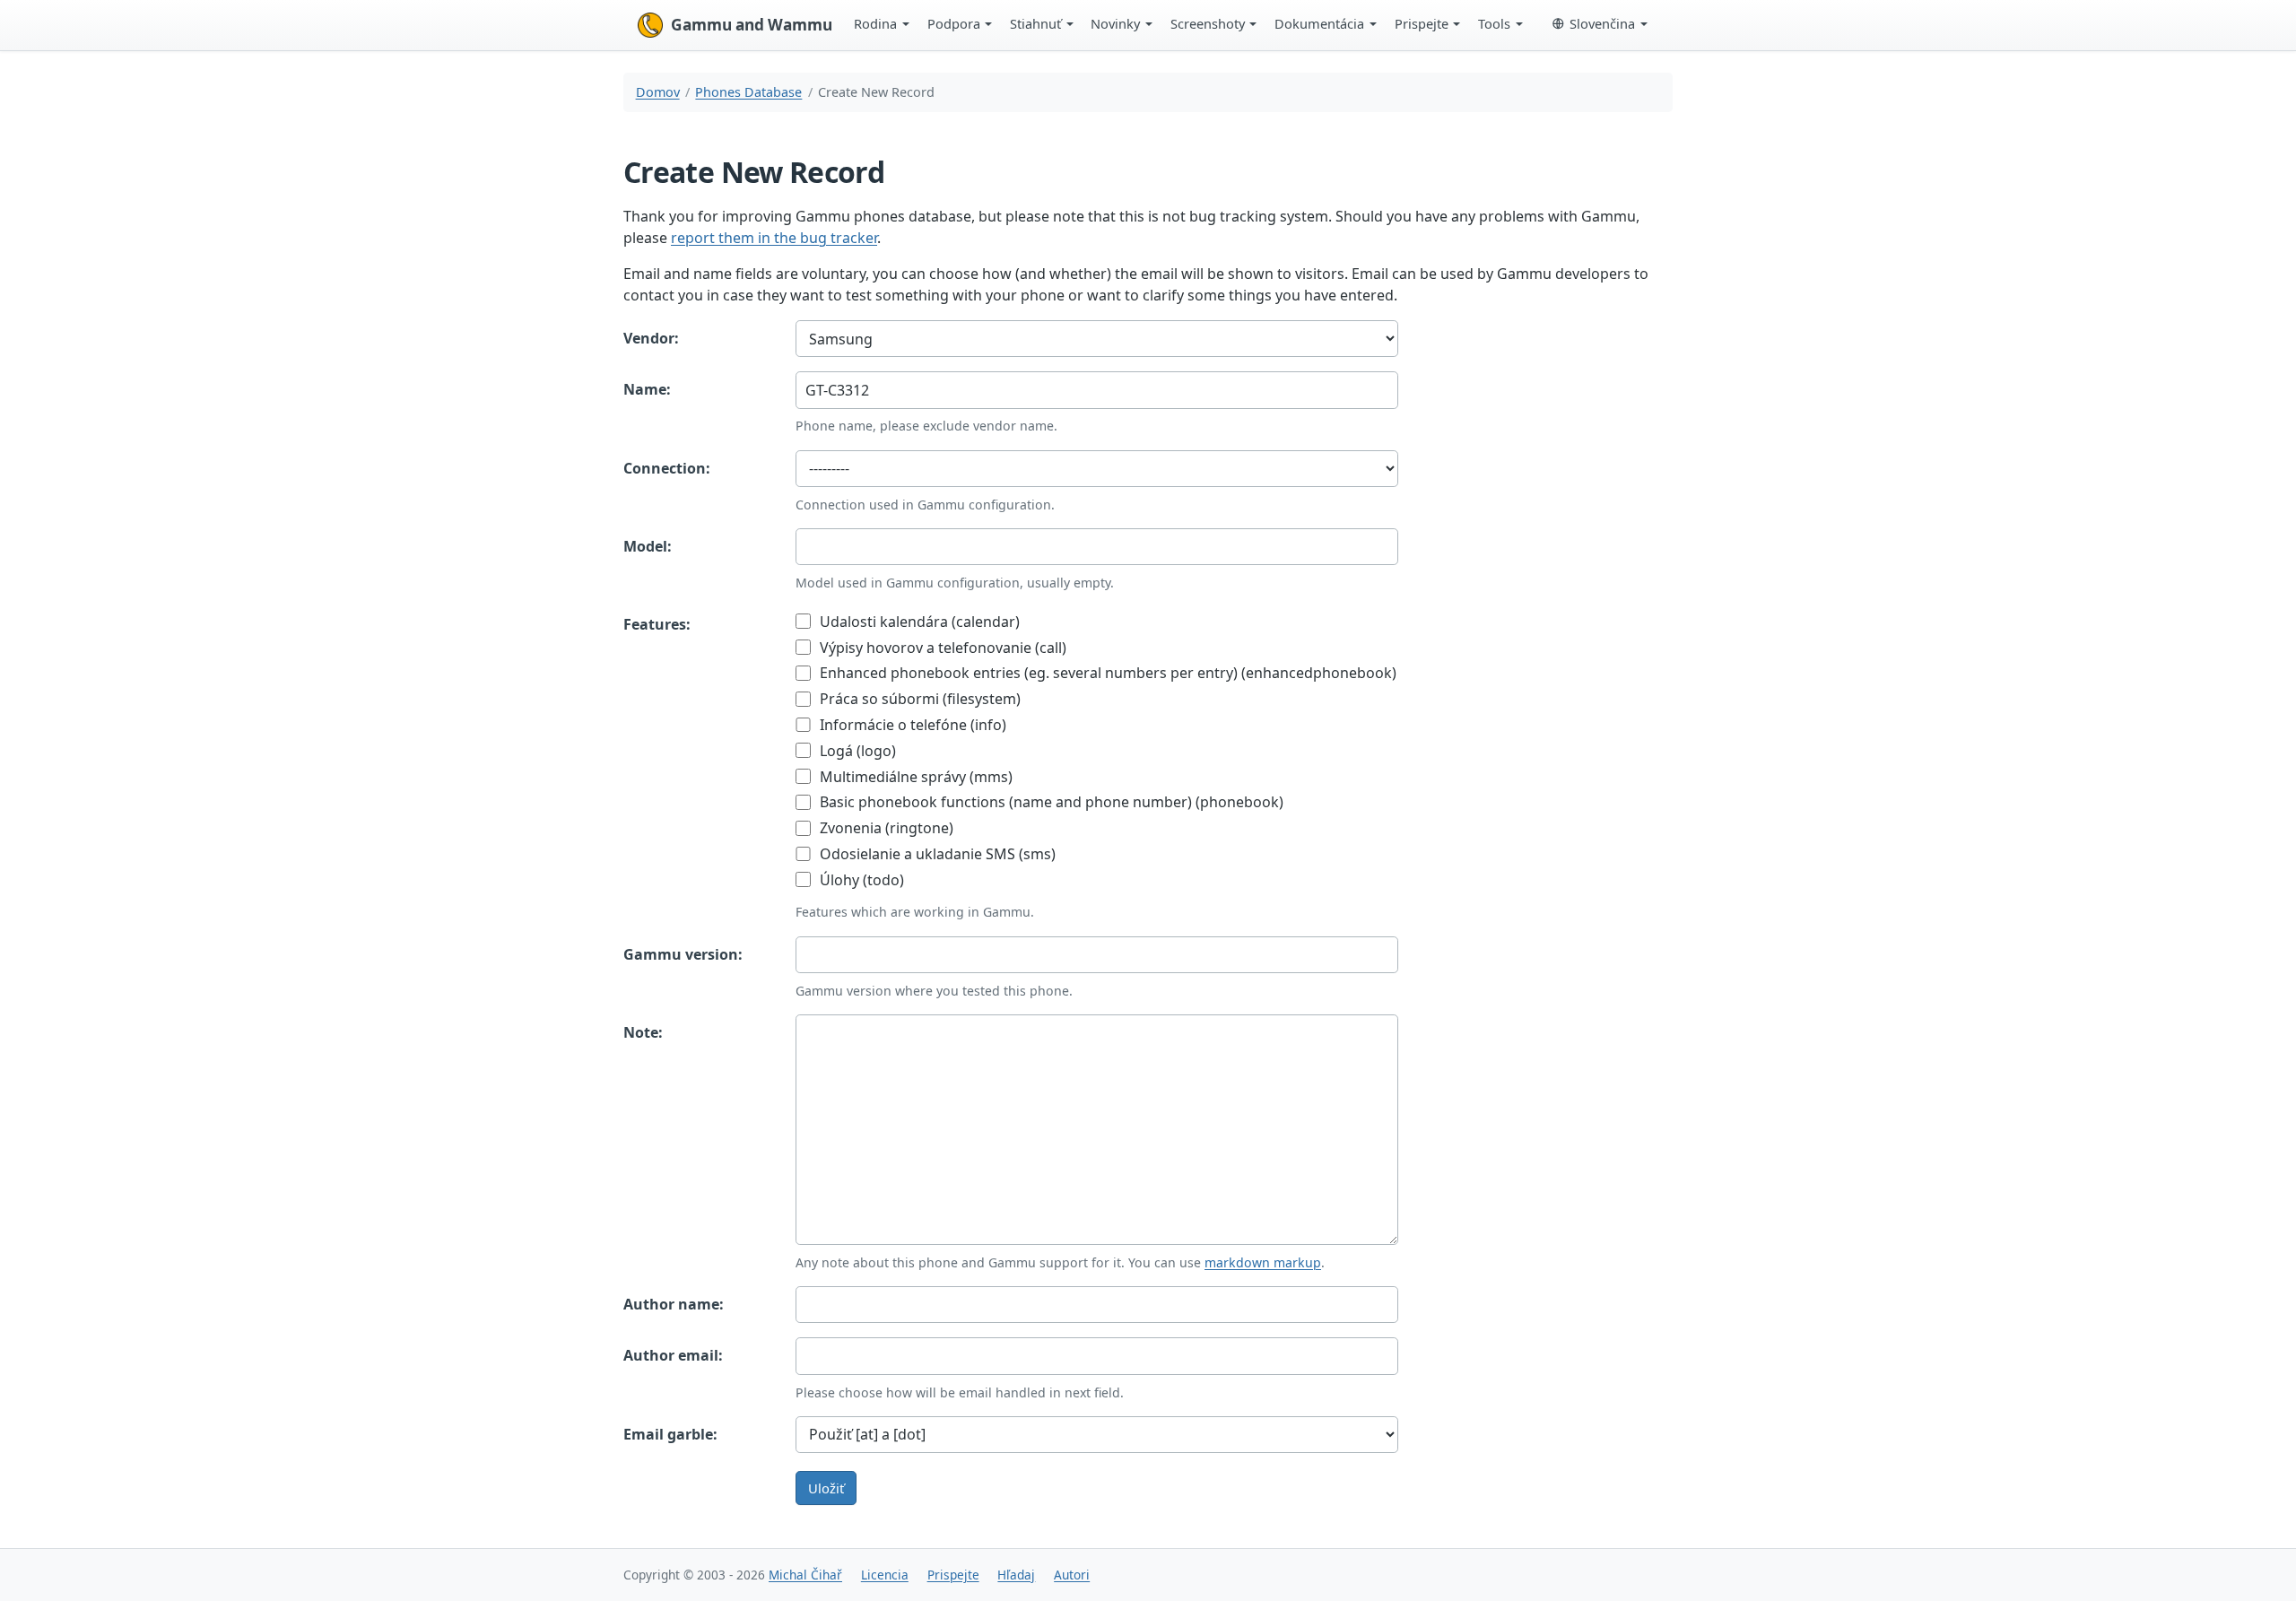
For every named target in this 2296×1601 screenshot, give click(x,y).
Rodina (875, 23)
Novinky (1115, 23)
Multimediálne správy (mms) (914, 777)
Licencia (885, 1575)
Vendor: (651, 338)
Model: (648, 546)
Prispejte (1422, 23)
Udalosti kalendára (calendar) (918, 622)
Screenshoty (1208, 23)
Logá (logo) (856, 751)
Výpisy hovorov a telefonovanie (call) (941, 648)
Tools (1494, 23)
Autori (1072, 1575)
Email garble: (670, 1434)
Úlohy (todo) (860, 880)
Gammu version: (683, 954)
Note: (643, 1032)
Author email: (673, 1355)
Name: (647, 389)
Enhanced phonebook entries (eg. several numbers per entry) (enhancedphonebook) (1106, 673)
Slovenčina (1602, 23)
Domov (658, 92)
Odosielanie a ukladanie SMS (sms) (936, 854)
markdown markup (1263, 1262)
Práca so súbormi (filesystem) (918, 699)
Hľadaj (1016, 1575)
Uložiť (826, 1488)
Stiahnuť (1035, 23)
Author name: (674, 1304)
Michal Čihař (805, 1575)
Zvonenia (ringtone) (885, 828)
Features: (657, 624)
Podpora (954, 23)
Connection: (667, 468)
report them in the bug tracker (774, 238)
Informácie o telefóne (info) (911, 725)
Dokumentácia (1319, 23)
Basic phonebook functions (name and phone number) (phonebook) (1050, 802)
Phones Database (748, 92)
